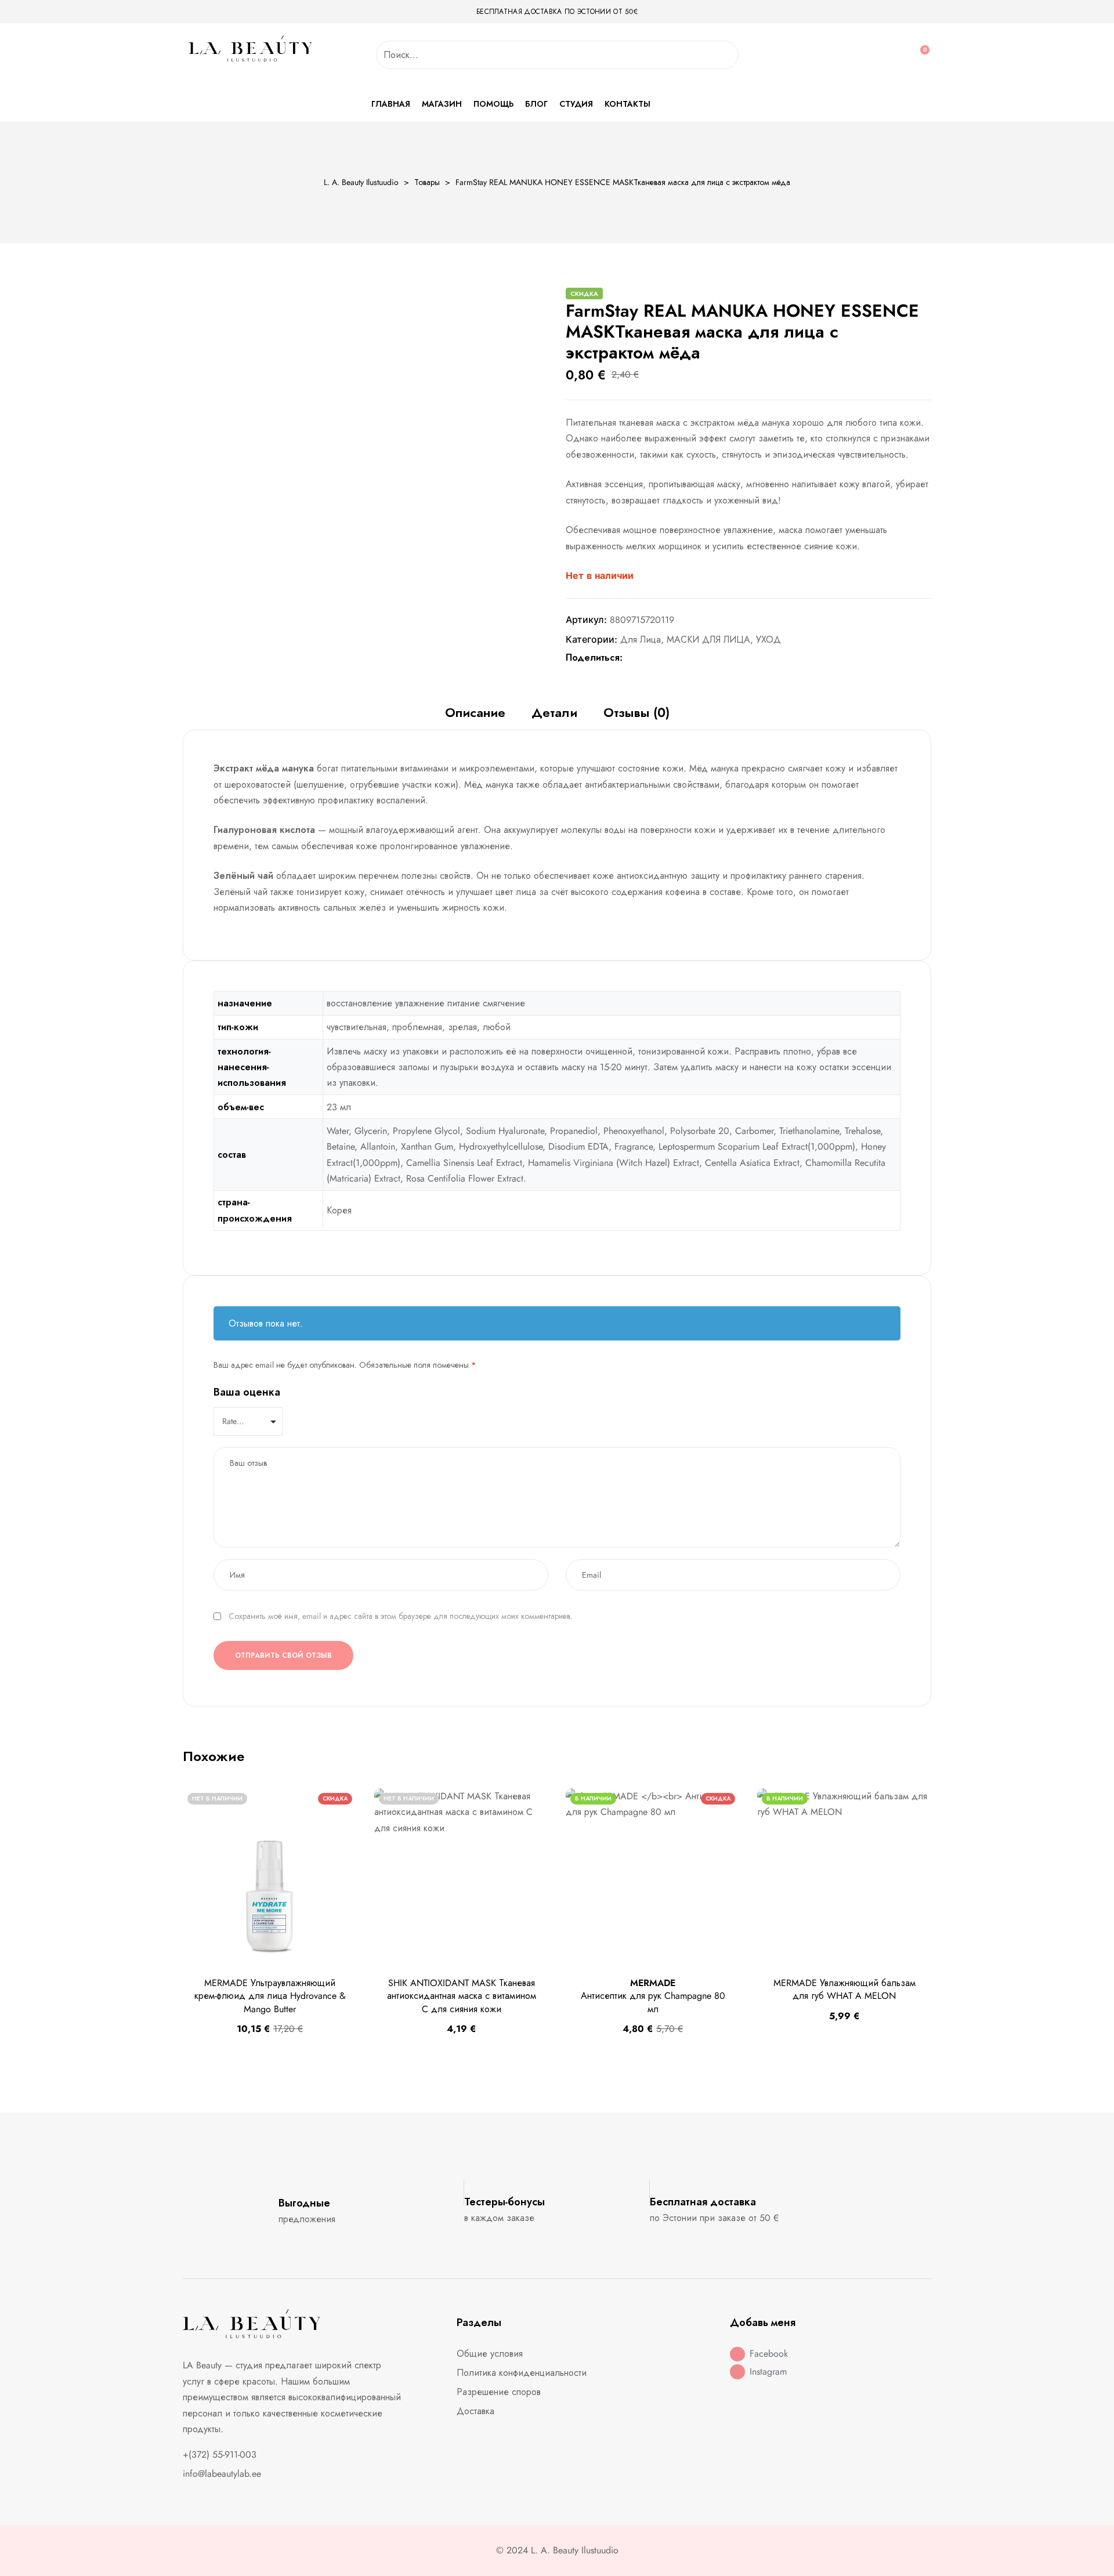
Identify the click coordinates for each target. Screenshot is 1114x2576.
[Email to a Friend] (704, 658)
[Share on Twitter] (643, 658)
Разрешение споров (499, 2392)
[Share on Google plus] (679, 658)
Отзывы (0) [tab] (636, 713)
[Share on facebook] (630, 658)
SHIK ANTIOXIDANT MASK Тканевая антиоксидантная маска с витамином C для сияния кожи (462, 1996)
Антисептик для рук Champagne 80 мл (653, 1996)
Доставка (475, 2411)
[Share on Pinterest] (691, 658)
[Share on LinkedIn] (655, 658)
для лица (641, 640)
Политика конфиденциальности (522, 2373)
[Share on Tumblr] (667, 658)
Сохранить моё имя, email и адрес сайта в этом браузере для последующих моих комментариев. (401, 1616)
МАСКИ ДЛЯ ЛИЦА (708, 640)
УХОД (768, 640)
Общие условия (490, 2354)
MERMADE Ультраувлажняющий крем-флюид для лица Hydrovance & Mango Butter (270, 1996)
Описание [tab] (475, 713)
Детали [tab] (554, 713)
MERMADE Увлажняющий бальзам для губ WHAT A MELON (844, 1989)
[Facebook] (737, 2354)
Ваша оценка (247, 1392)
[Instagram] (737, 2372)
